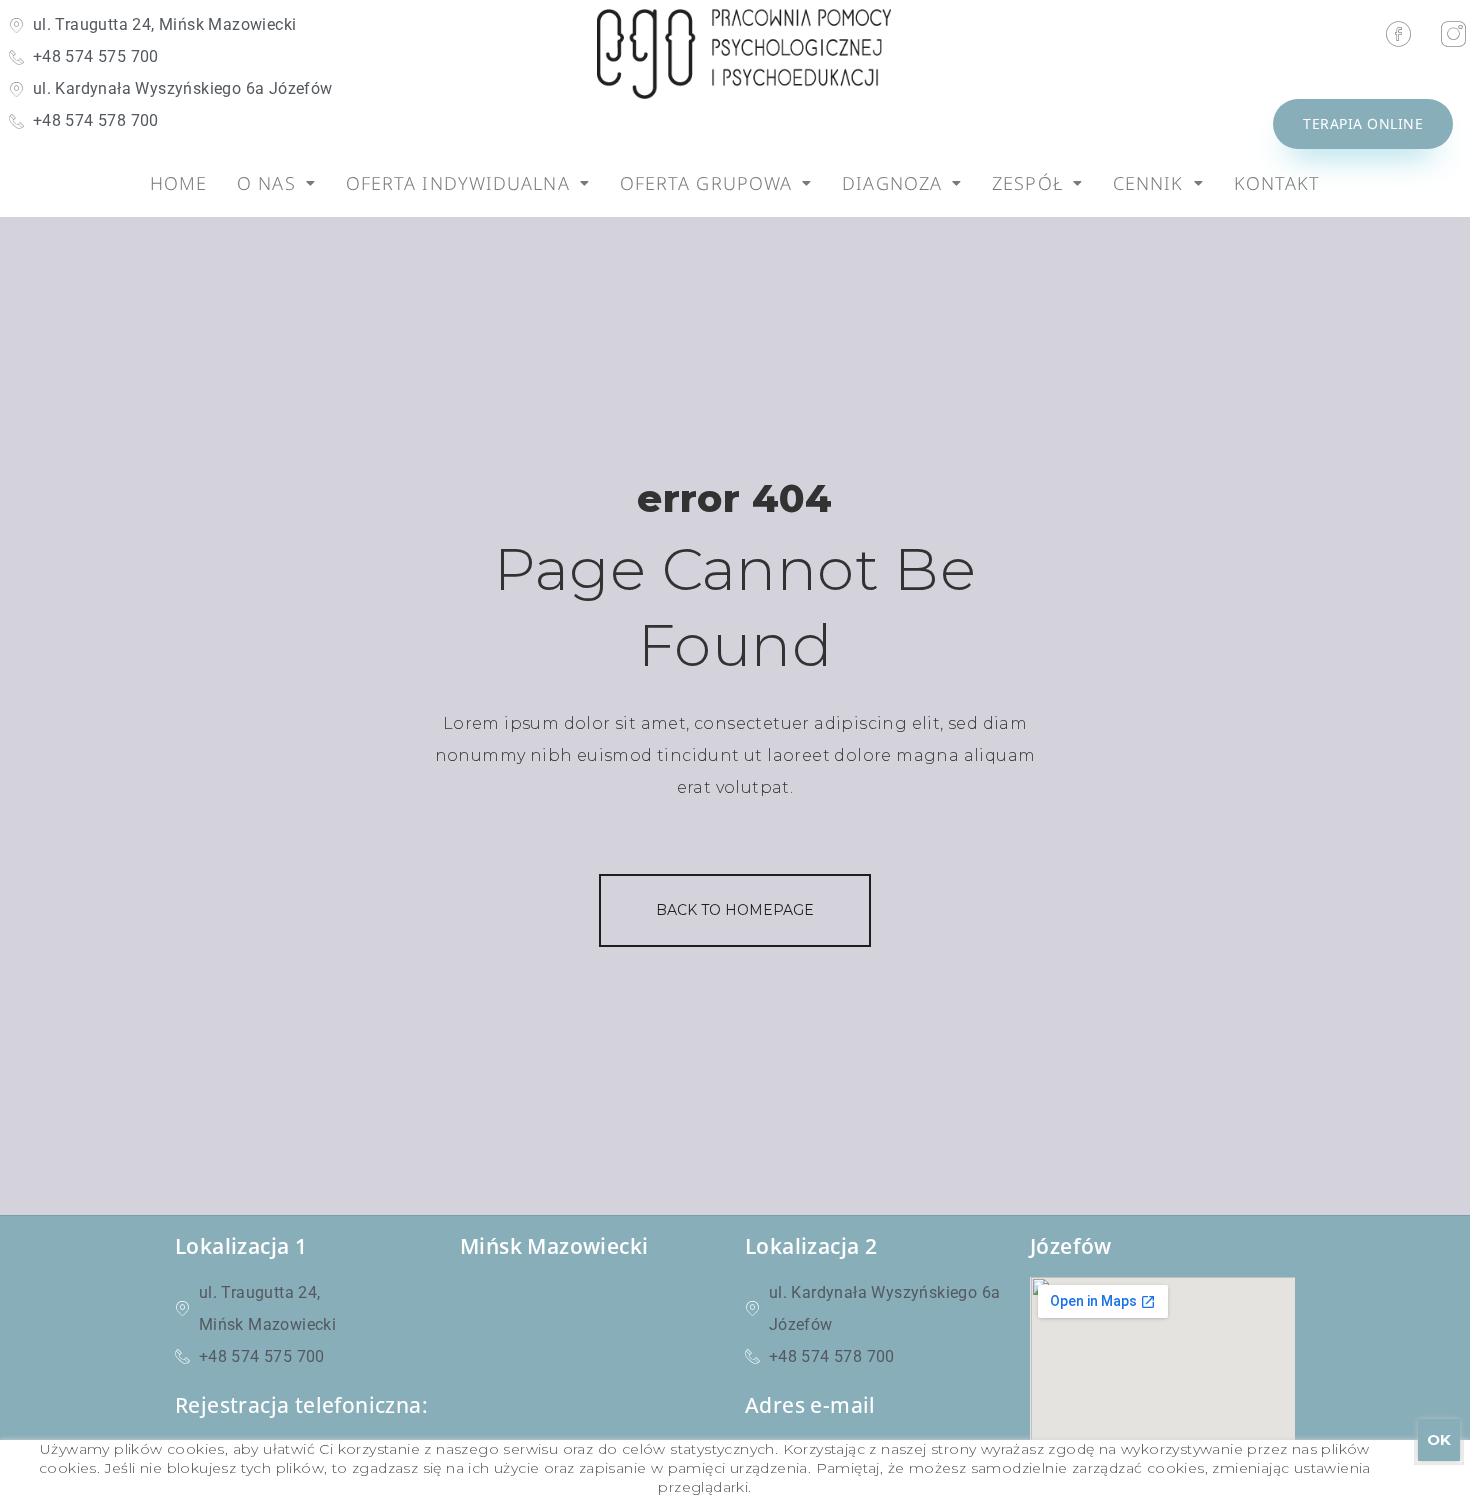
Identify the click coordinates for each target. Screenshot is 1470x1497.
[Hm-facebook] (1399, 34)
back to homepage (735, 910)
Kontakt (1277, 183)
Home (178, 183)
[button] (276, 183)
